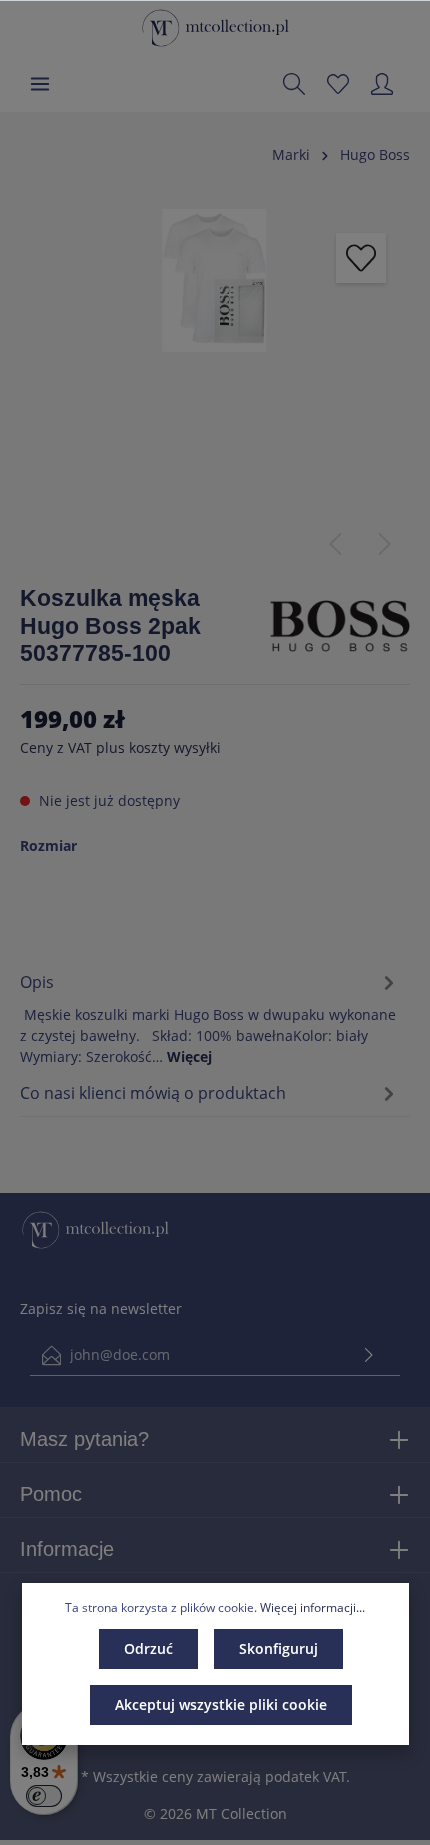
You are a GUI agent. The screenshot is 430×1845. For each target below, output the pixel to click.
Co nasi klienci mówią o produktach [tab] (153, 1093)
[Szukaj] (294, 84)
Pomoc (51, 1494)
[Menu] (40, 84)
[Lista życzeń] (338, 84)
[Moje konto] (382, 84)
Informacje (67, 1549)
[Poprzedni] (335, 544)
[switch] (44, 1796)
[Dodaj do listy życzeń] (361, 258)
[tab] (210, 1016)
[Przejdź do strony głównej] (215, 28)
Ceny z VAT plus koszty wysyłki (120, 747)
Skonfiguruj (278, 1648)
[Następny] (385, 544)
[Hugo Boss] (340, 624)
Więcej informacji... (312, 1607)
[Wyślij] (369, 1355)
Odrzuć (148, 1648)
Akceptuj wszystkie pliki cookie (221, 1704)
